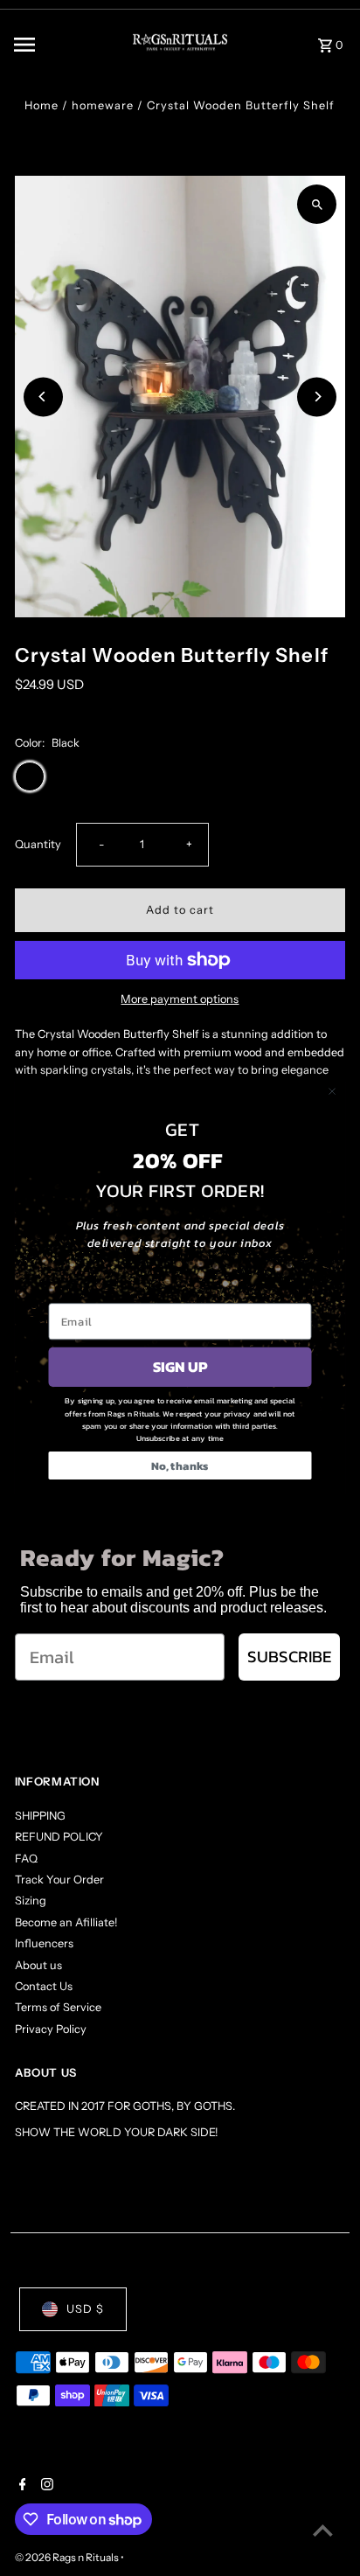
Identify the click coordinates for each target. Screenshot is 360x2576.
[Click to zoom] (317, 204)
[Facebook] (21, 2486)
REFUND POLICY (59, 1837)
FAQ (26, 1859)
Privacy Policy (51, 2029)
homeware (103, 105)
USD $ (85, 2309)
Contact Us (44, 1986)
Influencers (44, 1943)
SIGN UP (180, 1367)
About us (38, 1965)
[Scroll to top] (323, 2530)
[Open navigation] (59, 45)
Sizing (31, 1901)
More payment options (180, 999)
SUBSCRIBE (289, 1657)
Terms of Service (58, 2007)
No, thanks (180, 1466)
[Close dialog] (332, 1092)
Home (42, 105)
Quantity (38, 844)
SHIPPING (40, 1816)
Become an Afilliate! (66, 1922)
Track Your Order (59, 1880)
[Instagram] (45, 2486)
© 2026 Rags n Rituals (68, 2557)
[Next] (317, 397)
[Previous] (43, 397)
